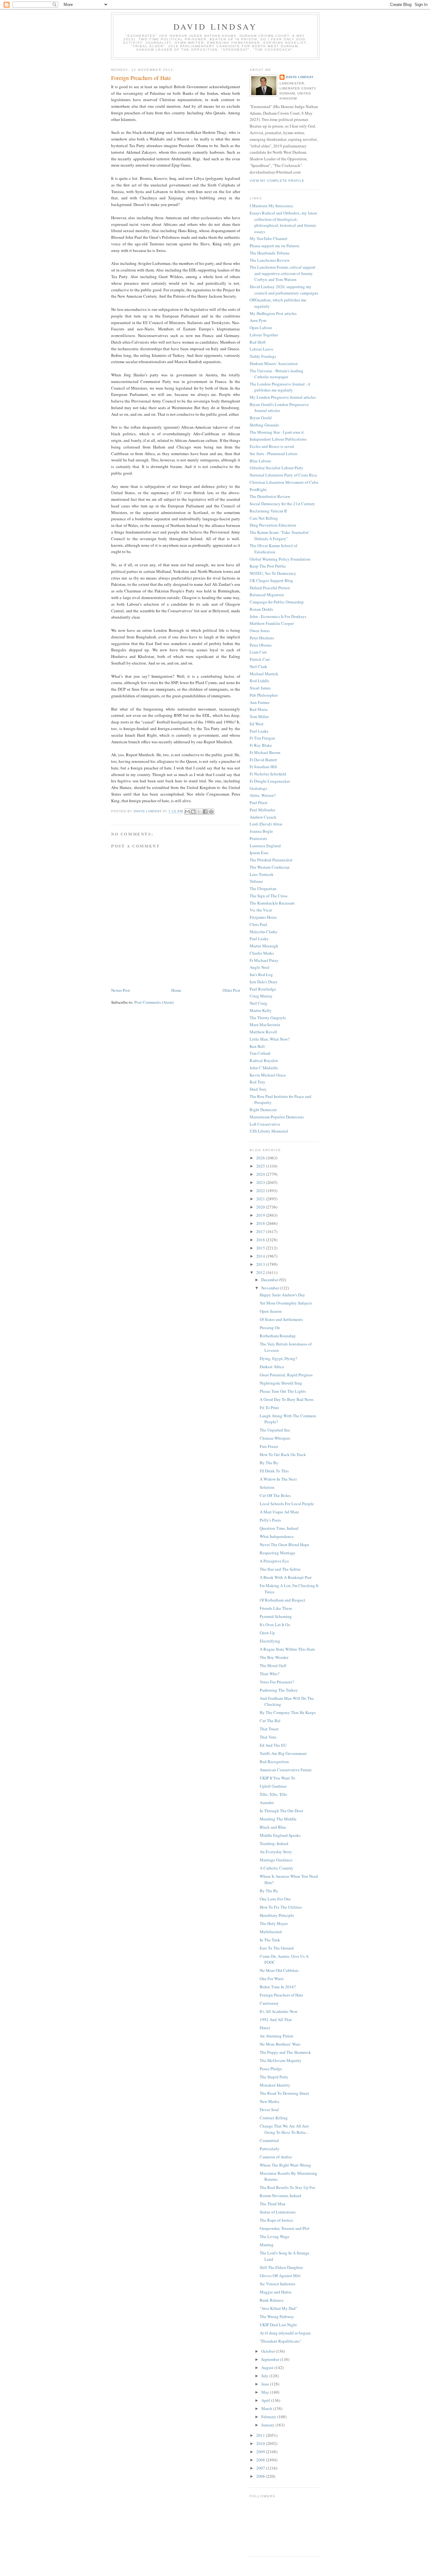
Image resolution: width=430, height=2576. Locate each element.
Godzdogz (258, 788)
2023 (261, 1182)
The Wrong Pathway (277, 2316)
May (266, 2392)
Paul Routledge (263, 989)
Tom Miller (259, 717)
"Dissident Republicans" (280, 2341)
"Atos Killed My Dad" (278, 2308)
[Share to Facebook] (205, 812)
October (269, 2351)
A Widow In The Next (278, 1479)
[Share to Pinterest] (211, 812)
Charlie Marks (262, 953)
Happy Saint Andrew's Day (282, 1295)
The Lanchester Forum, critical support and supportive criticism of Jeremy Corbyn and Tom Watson (283, 273)
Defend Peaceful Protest (270, 588)
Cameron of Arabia (276, 2157)
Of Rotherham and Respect (283, 1600)
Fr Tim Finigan (262, 738)
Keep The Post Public (268, 566)
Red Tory (257, 1082)
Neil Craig (258, 1003)
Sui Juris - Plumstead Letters (274, 454)
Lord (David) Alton (266, 824)
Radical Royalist (264, 1060)
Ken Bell (257, 1046)
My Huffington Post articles (273, 313)
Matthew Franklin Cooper (272, 623)
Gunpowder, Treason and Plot (285, 2228)
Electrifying (270, 1641)
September (271, 2359)
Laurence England (265, 846)
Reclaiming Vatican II (268, 511)
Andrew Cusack (263, 817)
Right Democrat (263, 1110)
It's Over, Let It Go (275, 1625)
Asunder (267, 1802)
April (266, 2400)
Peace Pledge (271, 2069)
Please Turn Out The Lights (283, 1391)
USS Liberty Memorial (269, 1131)
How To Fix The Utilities (281, 1907)
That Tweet (269, 1729)
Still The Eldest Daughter (281, 2267)
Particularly (270, 2149)
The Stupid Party (274, 2077)
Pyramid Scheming (276, 1616)
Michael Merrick (264, 674)
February (269, 2417)
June (266, 2384)
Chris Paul (258, 924)
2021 (261, 1199)
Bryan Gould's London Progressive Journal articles (279, 408)
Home (176, 990)
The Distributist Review (270, 496)
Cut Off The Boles (275, 1495)
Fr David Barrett (263, 760)
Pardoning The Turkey (279, 1690)
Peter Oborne (261, 645)
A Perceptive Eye (274, 1561)
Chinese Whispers (275, 1438)
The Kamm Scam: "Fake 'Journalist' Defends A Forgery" (279, 535)
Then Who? (270, 1674)
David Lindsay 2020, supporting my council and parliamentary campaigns (284, 290)
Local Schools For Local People (287, 1504)
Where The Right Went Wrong (285, 2165)
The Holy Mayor (274, 1923)
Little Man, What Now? (270, 1039)
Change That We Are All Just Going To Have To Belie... (284, 2129)
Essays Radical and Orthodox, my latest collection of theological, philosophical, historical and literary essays (283, 222)
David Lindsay (215, 26)
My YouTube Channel (269, 238)
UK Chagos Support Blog (271, 580)
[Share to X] (199, 812)
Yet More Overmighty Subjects (286, 1303)
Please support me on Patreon (274, 246)
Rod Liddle (259, 681)
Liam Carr (258, 652)
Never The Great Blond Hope (284, 1545)
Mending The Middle (278, 1819)
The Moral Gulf (273, 1665)
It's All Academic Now (279, 2011)
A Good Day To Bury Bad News (287, 1399)
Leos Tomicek (262, 874)
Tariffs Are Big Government (283, 1753)
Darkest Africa (272, 1367)
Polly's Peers (270, 1520)
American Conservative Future (286, 1770)
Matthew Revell (263, 1032)
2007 (261, 2468)
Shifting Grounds (264, 425)
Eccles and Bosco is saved (272, 446)
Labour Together (264, 335)
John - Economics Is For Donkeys (278, 616)
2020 (261, 1207)
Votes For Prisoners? (277, 1682)
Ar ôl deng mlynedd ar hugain (285, 2333)
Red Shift (258, 342)
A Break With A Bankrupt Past (286, 1577)
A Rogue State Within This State (287, 1649)
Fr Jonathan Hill (263, 767)
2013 (261, 1264)
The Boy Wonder (274, 1657)
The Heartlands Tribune (270, 253)
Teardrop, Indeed (274, 1843)
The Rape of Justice (276, 2220)
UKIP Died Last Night (278, 2325)
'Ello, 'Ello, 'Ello (273, 1794)
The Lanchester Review (270, 260)
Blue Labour (260, 461)
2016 (261, 1240)
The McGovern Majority (281, 2060)
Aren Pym (258, 320)
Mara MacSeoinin (265, 1025)
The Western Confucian (270, 867)
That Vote (268, 1737)
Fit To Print (269, 1408)
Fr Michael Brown (265, 752)
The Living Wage (274, 2236)
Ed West (257, 724)
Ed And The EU (273, 1745)
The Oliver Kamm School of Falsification (273, 549)
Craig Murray (261, 996)
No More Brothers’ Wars (280, 2044)
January (268, 2425)
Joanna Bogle (261, 831)
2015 (261, 1248)
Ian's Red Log (261, 974)
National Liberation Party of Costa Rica (283, 475)
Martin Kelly (261, 1010)
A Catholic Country (277, 1868)
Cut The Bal (270, 1721)
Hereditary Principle (277, 1915)
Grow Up (267, 1633)
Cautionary (269, 2003)
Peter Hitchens (262, 638)
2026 (261, 1158)
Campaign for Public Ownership (277, 602)
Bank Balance (272, 2300)
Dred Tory (258, 1089)
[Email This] (187, 812)
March (267, 2408)
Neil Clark (258, 666)
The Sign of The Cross (269, 896)
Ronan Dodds (261, 609)
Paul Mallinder (262, 810)
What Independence (277, 1536)
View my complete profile (277, 181)
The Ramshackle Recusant (272, 903)
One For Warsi (272, 1979)
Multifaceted (271, 1932)
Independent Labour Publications (278, 439)
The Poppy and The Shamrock (285, 2052)
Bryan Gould (261, 418)
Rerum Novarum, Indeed (280, 2196)
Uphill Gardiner (273, 1786)
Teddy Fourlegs (263, 356)
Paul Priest (259, 803)
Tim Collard (260, 1053)
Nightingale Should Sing (281, 1383)
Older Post (231, 990)
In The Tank (270, 1940)
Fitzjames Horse (263, 917)
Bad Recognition (274, 1762)
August (268, 2368)
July (265, 2376)
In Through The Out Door (281, 1811)
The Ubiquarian (263, 888)
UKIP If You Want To (277, 1778)
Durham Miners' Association (274, 363)
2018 (261, 1223)
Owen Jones (260, 631)
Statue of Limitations (278, 2212)
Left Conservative (265, 1124)
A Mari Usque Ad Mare (279, 1512)
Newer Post (121, 990)
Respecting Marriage (277, 1553)
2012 (261, 1272)
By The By (269, 1463)
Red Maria (259, 709)
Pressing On (270, 1328)
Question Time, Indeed (279, 1528)
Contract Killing (274, 2118)
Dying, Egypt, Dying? (278, 1358)
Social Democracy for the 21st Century (282, 504)
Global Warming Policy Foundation (280, 559)
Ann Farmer (260, 702)
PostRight (258, 489)
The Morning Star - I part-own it (277, 432)
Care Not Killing (264, 518)
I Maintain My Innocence (271, 206)
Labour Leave (261, 349)
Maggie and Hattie (276, 2292)
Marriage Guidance (276, 1860)
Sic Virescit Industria (277, 2284)
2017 (261, 1231)
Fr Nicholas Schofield (268, 774)
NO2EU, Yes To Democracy (273, 573)
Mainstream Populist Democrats (277, 1117)
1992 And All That (276, 2019)
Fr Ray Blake (261, 745)
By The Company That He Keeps (288, 1712)
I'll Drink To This (274, 1471)
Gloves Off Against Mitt (280, 2276)
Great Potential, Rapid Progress (286, 1375)
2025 (261, 1166)
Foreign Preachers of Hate (281, 1995)
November (271, 1288)
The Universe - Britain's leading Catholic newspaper (277, 374)
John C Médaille (264, 1068)
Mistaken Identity (275, 2085)
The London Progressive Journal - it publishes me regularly (280, 387)
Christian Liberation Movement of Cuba (284, 482)
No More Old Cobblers (279, 1970)
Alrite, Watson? (263, 795)
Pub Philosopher (264, 695)
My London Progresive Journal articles (283, 397)
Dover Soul (269, 2110)
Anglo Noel (260, 967)
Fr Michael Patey (264, 960)
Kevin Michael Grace (268, 1075)
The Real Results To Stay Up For (287, 2187)
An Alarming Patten (277, 2036)
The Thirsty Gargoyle (268, 1018)
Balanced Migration (267, 595)
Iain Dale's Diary (264, 982)
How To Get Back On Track (283, 1454)
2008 (261, 2460)
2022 (261, 1191)
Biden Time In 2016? (278, 1987)
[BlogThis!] (193, 812)
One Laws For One (275, 1899)
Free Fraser (269, 1446)
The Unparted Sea (275, 1430)
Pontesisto (258, 838)
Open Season (271, 1311)
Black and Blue (273, 1827)
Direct (265, 2028)
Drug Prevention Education (273, 525)
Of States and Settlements (281, 1319)
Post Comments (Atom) (154, 1002)
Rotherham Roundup (278, 1336)
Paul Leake (259, 731)
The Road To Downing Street (284, 2093)
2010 (261, 2443)
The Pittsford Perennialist (271, 860)
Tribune (256, 881)
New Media (269, 2101)
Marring (267, 2245)
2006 (261, 2476)
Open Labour (261, 328)
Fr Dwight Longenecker (270, 781)
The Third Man (273, 2204)
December (270, 1280)
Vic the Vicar (261, 910)
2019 (261, 1215)
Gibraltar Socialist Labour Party (277, 468)
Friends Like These (276, 1608)
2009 (261, 2452)
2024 (261, 1174)
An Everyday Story (276, 1852)
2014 (261, 1256)
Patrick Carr (260, 659)
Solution (267, 1487)
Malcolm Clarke (263, 932)
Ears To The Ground (277, 1948)
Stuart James (260, 688)
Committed (269, 2140)
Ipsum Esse (259, 853)
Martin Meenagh (264, 946)
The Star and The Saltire (280, 1569)
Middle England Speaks (280, 1835)
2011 (261, 2435)
